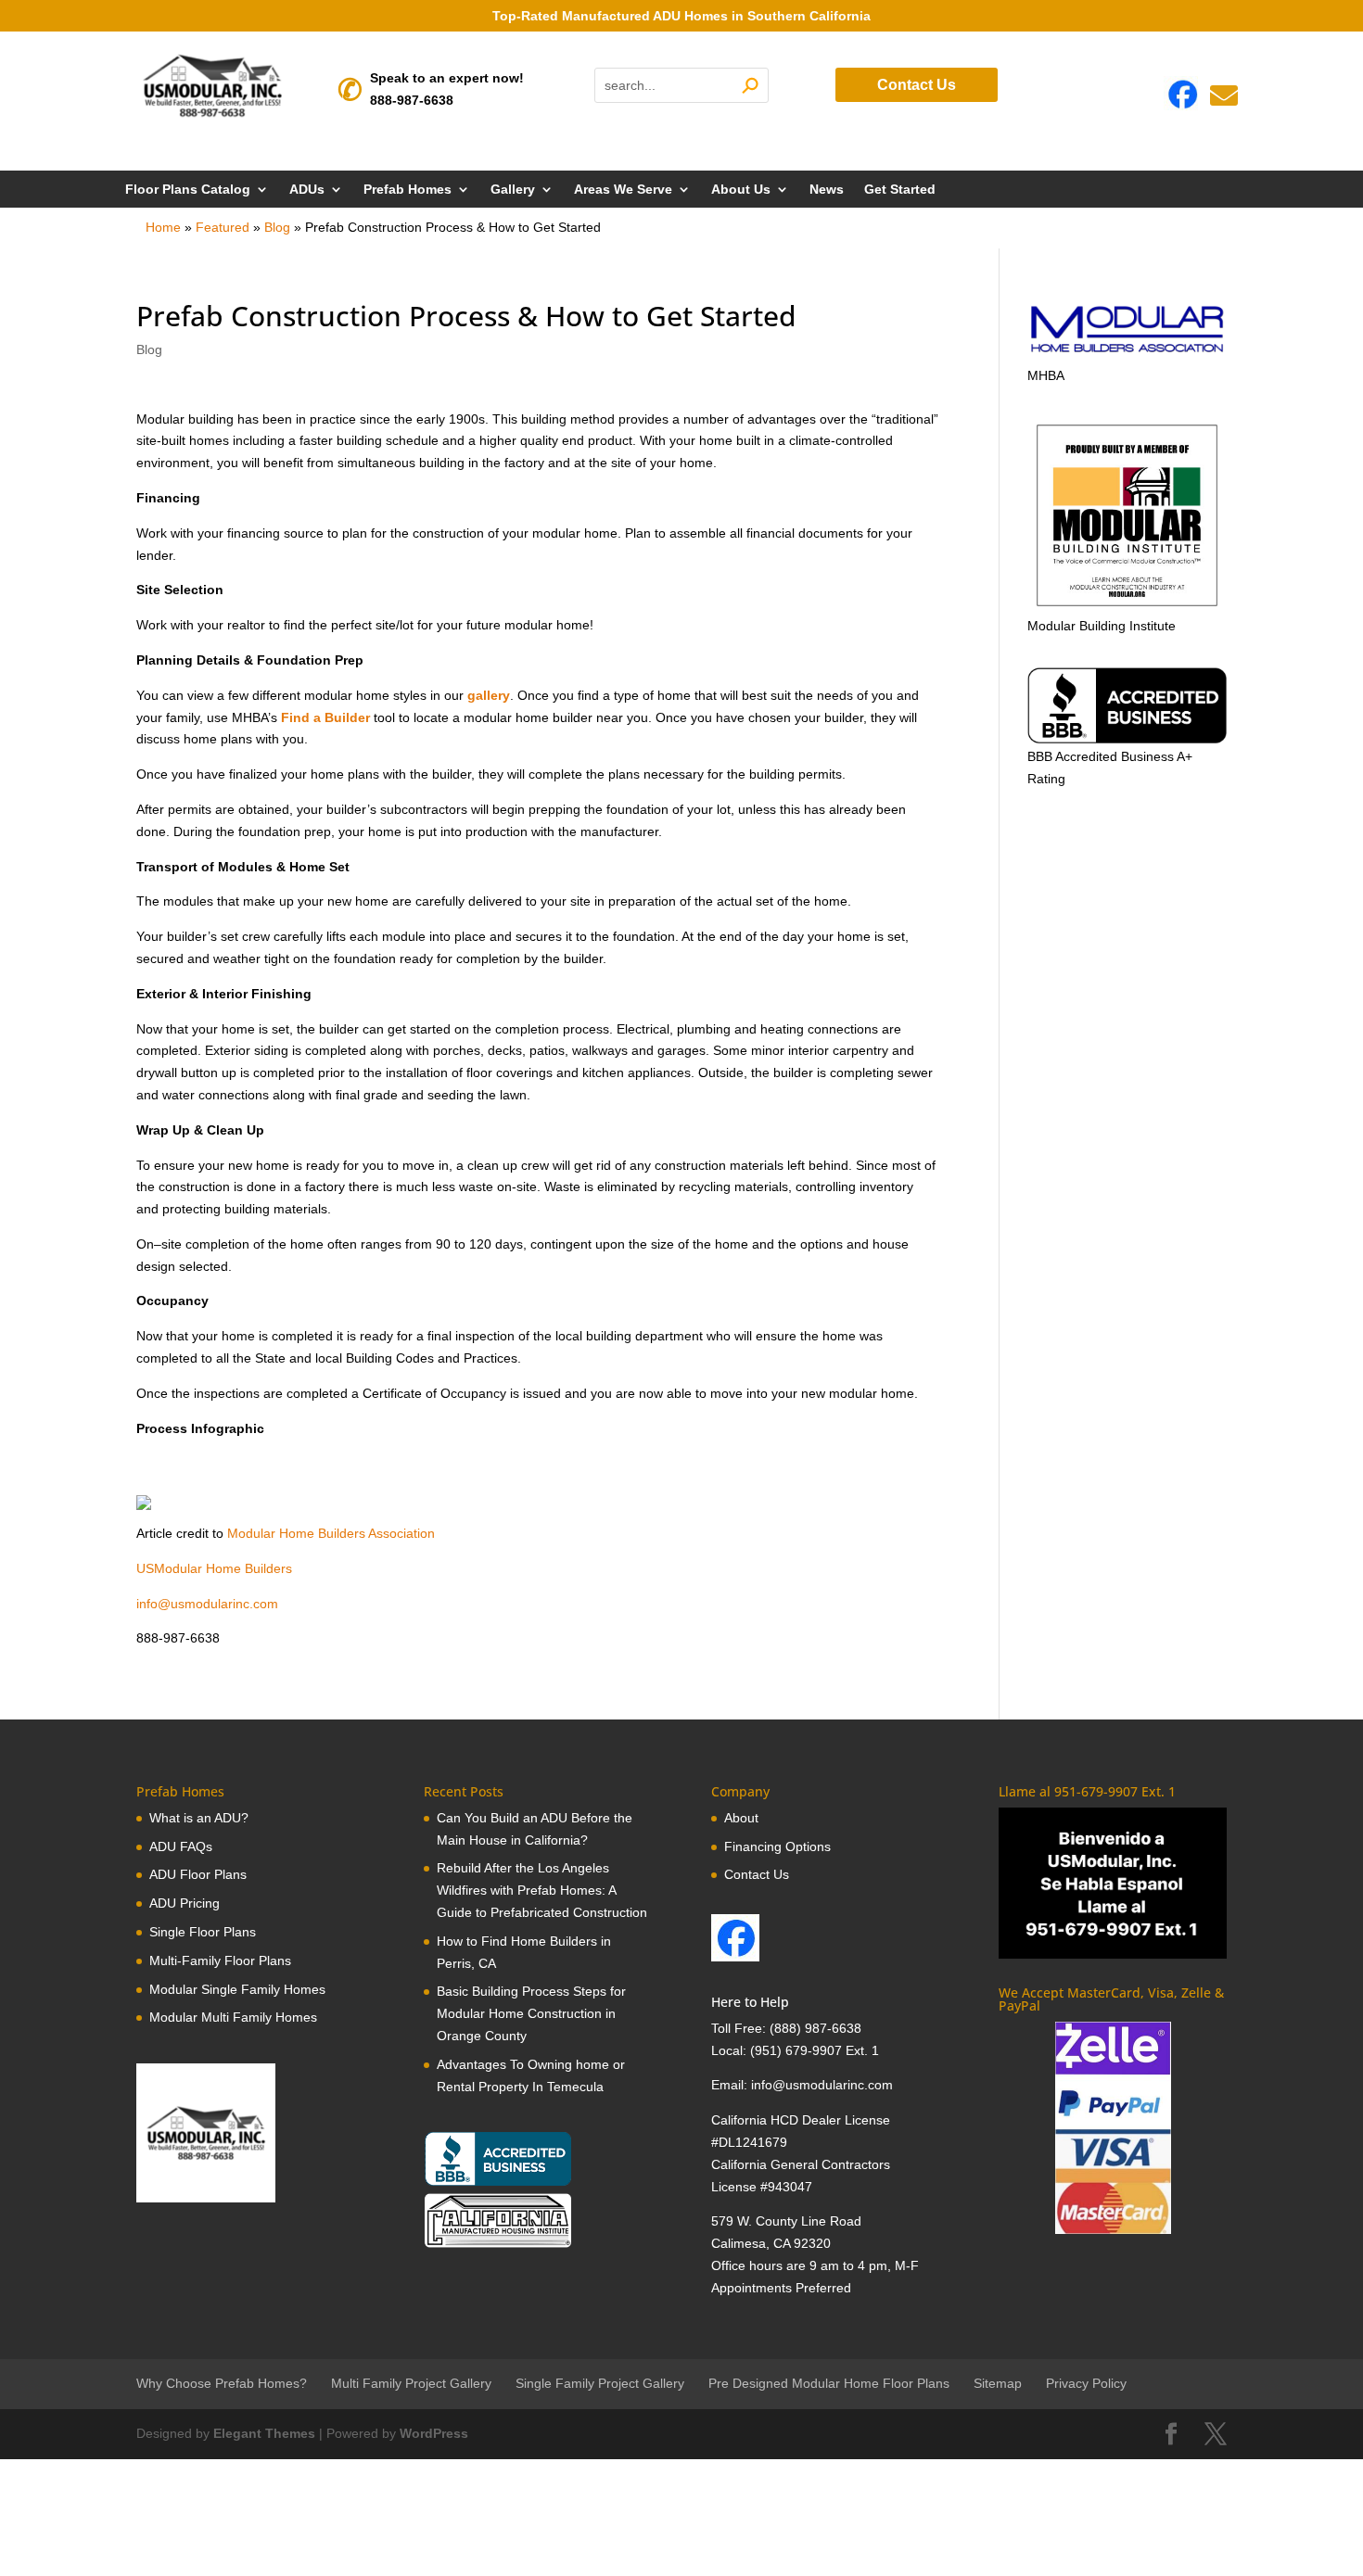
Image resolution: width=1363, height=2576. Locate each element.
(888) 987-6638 (815, 2028)
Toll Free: (740, 2028)
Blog (277, 227)
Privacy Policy (1086, 2383)
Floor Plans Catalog (188, 190)
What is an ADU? (199, 1818)
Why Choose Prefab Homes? (222, 2383)
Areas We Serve (623, 190)
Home (163, 227)
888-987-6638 (412, 100)
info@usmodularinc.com (207, 1604)
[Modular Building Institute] (1127, 515)
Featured (223, 227)
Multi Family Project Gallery (411, 2383)
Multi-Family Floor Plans (220, 1961)
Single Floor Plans (203, 1932)
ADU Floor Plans (198, 1874)
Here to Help (750, 2002)
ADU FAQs (181, 1846)
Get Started (900, 190)
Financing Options (777, 1846)
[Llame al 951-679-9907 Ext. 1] (1112, 1883)
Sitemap (998, 2383)
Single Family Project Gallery (600, 2383)
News (827, 190)
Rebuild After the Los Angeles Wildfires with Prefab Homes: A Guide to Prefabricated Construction (542, 1890)
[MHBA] (1127, 353)
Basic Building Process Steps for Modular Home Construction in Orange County (531, 2013)
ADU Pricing (185, 1903)
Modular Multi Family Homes (233, 2017)
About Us (741, 190)
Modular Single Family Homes (237, 1989)
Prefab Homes (408, 190)
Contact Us (917, 85)
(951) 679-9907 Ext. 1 (815, 2050)
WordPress (434, 2433)
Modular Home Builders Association (329, 1533)
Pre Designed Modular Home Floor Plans (829, 2383)
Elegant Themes (264, 2433)
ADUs (307, 190)
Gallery (513, 190)
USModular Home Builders (214, 1568)
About (741, 1818)
